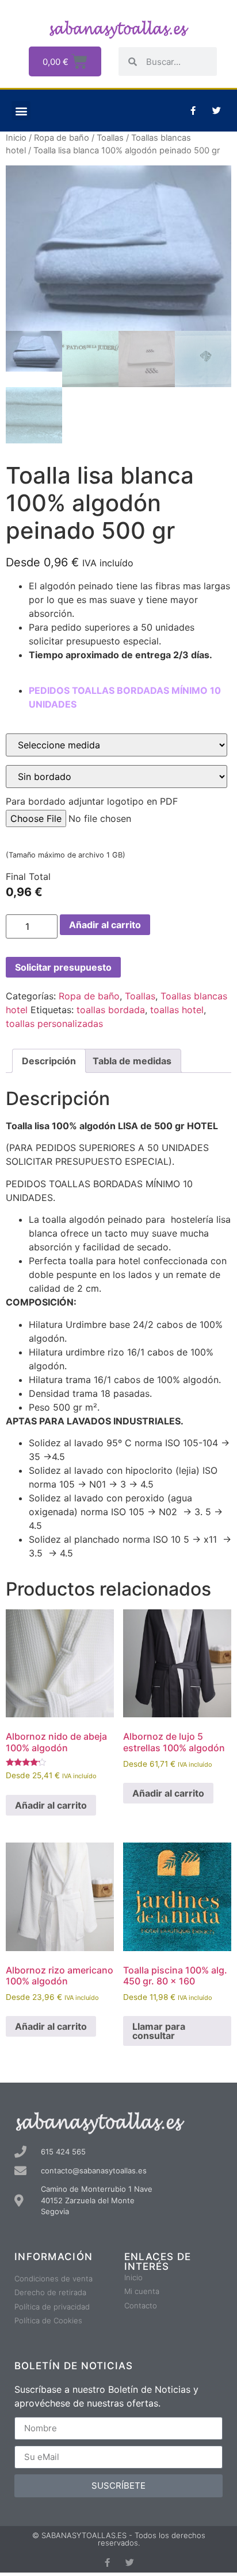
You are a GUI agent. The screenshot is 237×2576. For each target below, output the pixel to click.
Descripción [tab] (49, 1061)
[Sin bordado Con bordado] (116, 777)
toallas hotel (177, 1010)
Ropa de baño (62, 138)
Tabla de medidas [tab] (132, 1061)
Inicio (16, 138)
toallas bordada (111, 1010)
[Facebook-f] (193, 111)
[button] (21, 111)
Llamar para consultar (159, 2031)
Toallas (110, 138)
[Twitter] (217, 111)
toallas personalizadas (54, 1024)
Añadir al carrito (105, 925)
